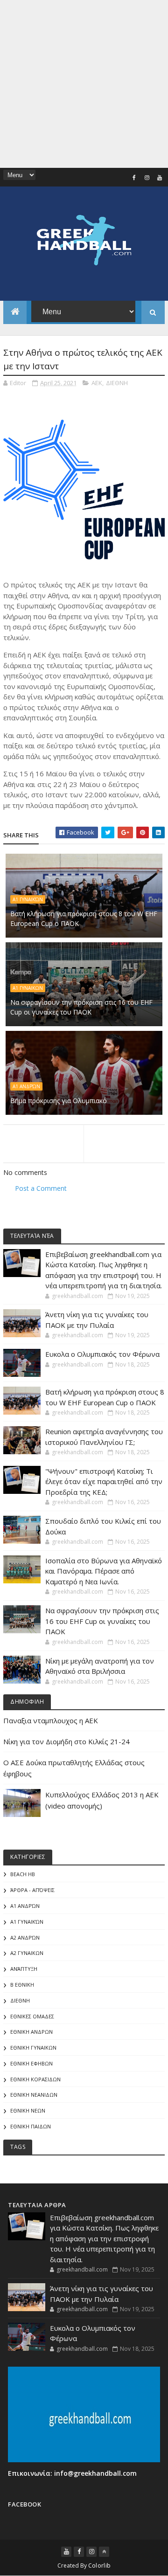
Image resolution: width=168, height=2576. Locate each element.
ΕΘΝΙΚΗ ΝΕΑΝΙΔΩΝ (34, 2095)
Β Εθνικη (22, 1985)
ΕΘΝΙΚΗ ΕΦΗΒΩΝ (31, 2063)
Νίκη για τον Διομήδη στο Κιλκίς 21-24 (66, 1741)
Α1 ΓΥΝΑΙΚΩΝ (28, 988)
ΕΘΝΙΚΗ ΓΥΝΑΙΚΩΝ (33, 2048)
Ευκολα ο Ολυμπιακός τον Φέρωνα (102, 1354)
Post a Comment (41, 1188)
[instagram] (147, 178)
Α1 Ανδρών (26, 1086)
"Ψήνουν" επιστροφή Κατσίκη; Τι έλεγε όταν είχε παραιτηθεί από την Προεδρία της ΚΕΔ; (104, 1481)
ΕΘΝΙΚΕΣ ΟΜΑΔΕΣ (32, 2016)
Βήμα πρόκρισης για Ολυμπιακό (59, 1101)
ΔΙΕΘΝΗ (117, 383)
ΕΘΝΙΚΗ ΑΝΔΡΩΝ (31, 2032)
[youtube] (160, 178)
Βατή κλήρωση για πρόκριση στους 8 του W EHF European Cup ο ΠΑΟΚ (84, 919)
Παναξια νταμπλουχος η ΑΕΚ (51, 1720)
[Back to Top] (104, 2552)
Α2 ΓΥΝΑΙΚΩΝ (27, 1953)
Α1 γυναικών (28, 899)
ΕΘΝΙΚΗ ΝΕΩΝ (28, 2110)
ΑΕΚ (97, 383)
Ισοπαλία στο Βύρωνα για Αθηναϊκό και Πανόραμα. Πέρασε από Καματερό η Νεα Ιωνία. (104, 1571)
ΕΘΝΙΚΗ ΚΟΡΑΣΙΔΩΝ (35, 2079)
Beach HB (23, 1874)
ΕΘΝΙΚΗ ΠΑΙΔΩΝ (31, 2126)
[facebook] (134, 178)
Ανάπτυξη (24, 1969)
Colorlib (99, 2566)
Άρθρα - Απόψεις (32, 1890)
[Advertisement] (84, 84)
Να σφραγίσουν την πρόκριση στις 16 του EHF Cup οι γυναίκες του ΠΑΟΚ (81, 1007)
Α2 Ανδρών (25, 1937)
